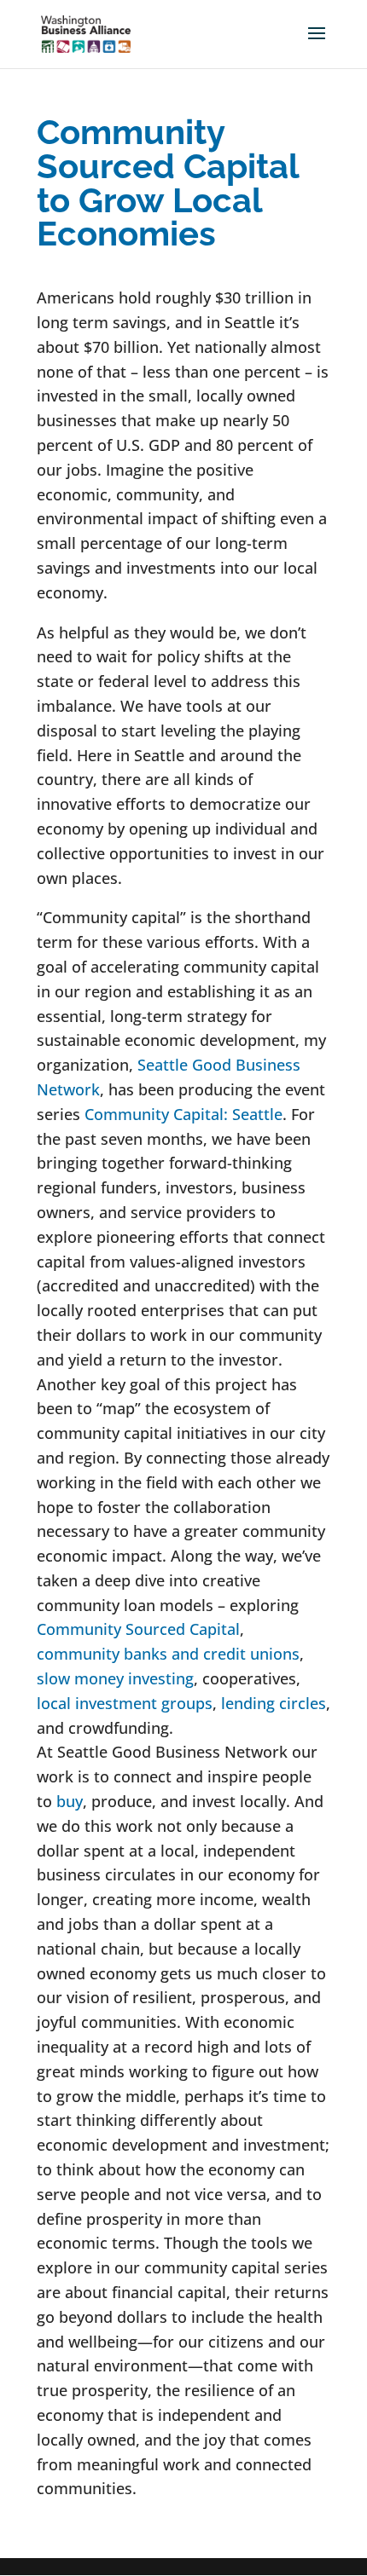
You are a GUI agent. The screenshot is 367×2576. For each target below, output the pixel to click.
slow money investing (115, 1678)
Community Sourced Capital (138, 1629)
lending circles (274, 1703)
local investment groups (125, 1703)
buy (70, 1801)
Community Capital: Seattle (183, 1114)
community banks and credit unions (168, 1654)
